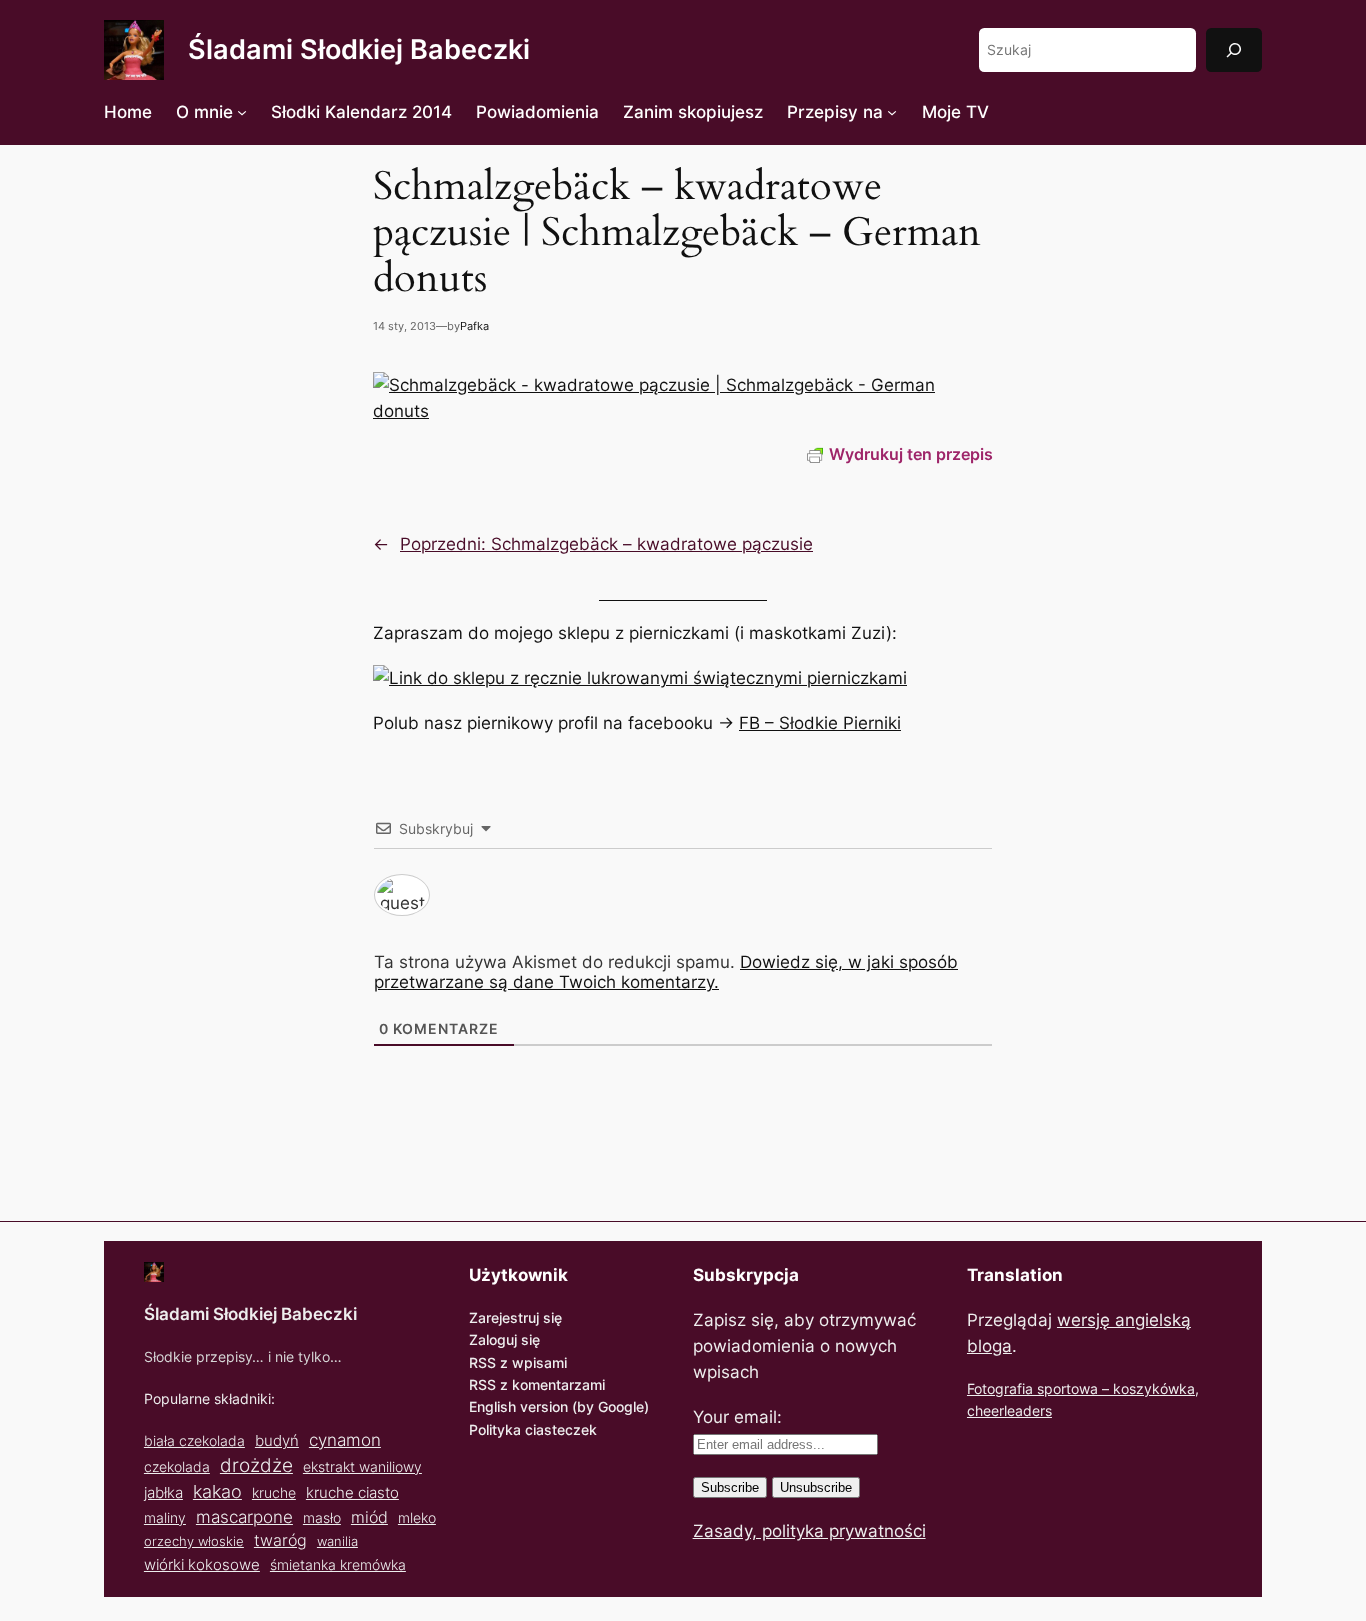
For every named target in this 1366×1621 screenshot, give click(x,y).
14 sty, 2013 (404, 326)
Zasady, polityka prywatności (809, 1531)
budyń (277, 1440)
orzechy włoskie (194, 1541)
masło (322, 1517)
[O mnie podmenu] (242, 112)
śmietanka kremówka (338, 1564)
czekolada (177, 1466)
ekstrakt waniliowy (362, 1466)
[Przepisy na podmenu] (892, 112)
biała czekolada (194, 1440)
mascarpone (244, 1516)
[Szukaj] (1234, 49)
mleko (417, 1518)
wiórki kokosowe (202, 1564)
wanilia (337, 1541)
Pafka (474, 326)
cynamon (345, 1440)
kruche (274, 1492)
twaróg (280, 1540)
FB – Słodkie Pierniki (820, 723)
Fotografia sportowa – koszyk (1063, 1388)
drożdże (256, 1465)
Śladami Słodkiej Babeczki (359, 49)
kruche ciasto (352, 1492)
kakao (217, 1491)
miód (369, 1517)
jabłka (163, 1492)
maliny (165, 1517)
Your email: (737, 1417)
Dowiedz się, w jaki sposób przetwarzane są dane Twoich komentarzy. (666, 972)
